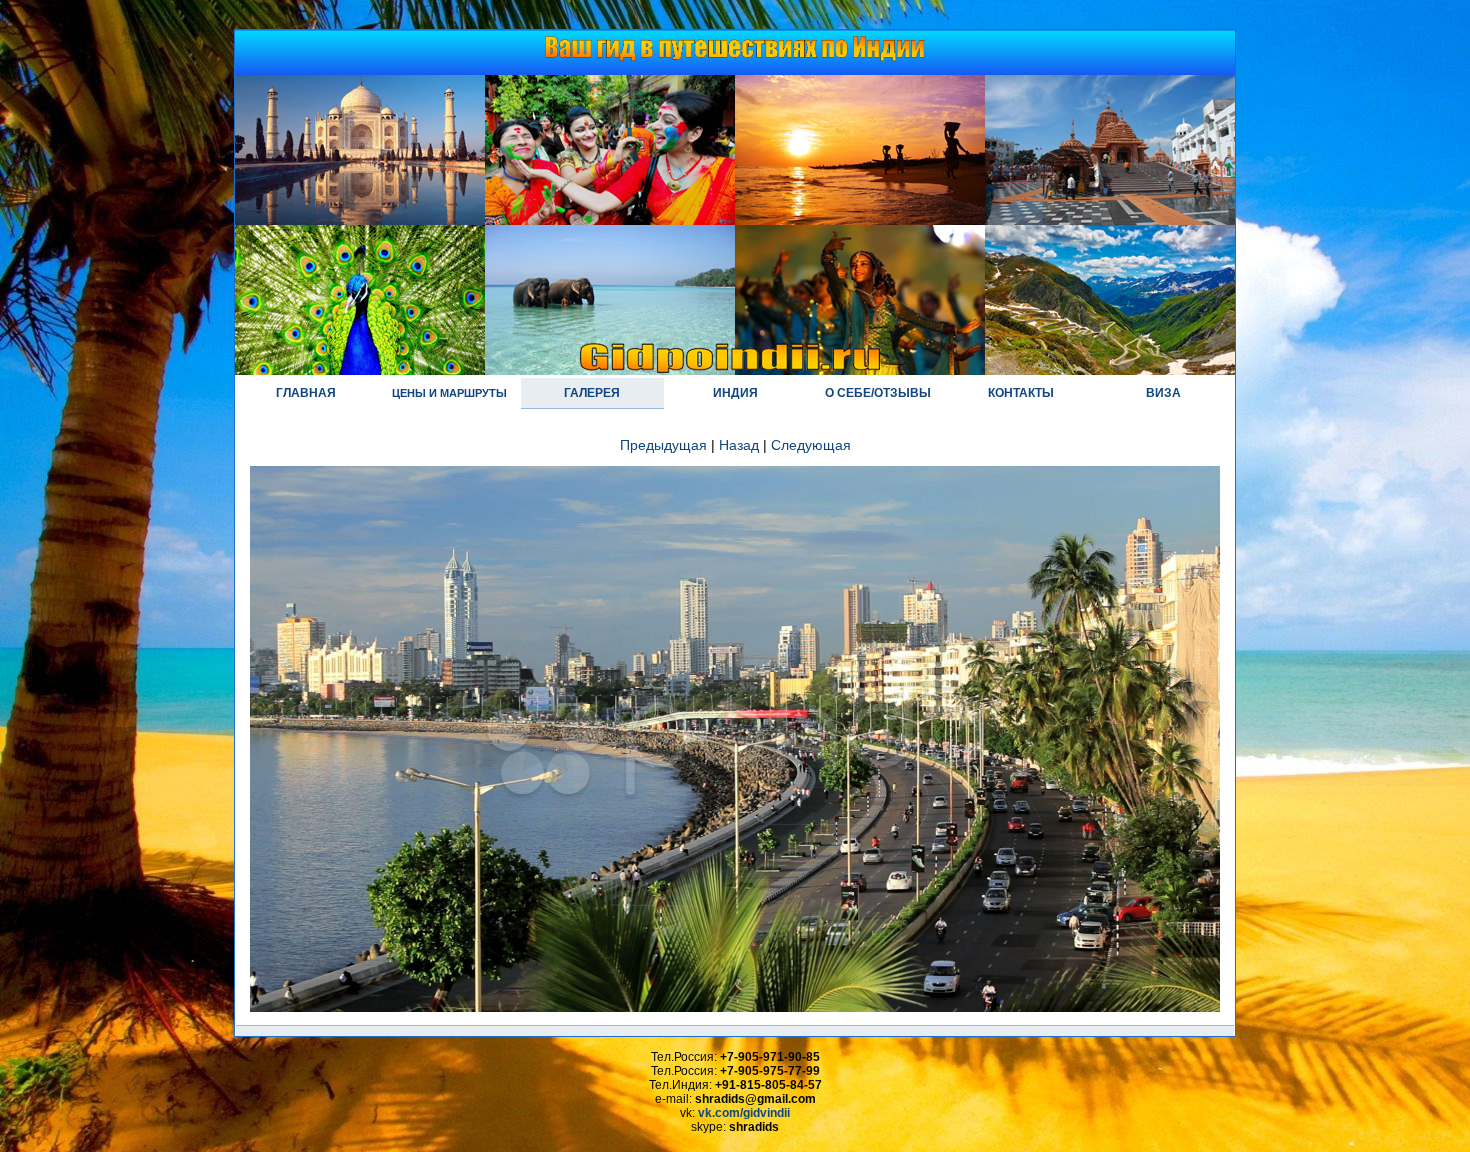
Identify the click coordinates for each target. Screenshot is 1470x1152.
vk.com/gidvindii (744, 1113)
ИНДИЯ (735, 393)
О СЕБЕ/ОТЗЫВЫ (878, 393)
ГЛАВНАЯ (306, 393)
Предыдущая (663, 445)
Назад (739, 445)
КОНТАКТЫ (1021, 393)
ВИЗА (1163, 393)
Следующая (811, 445)
